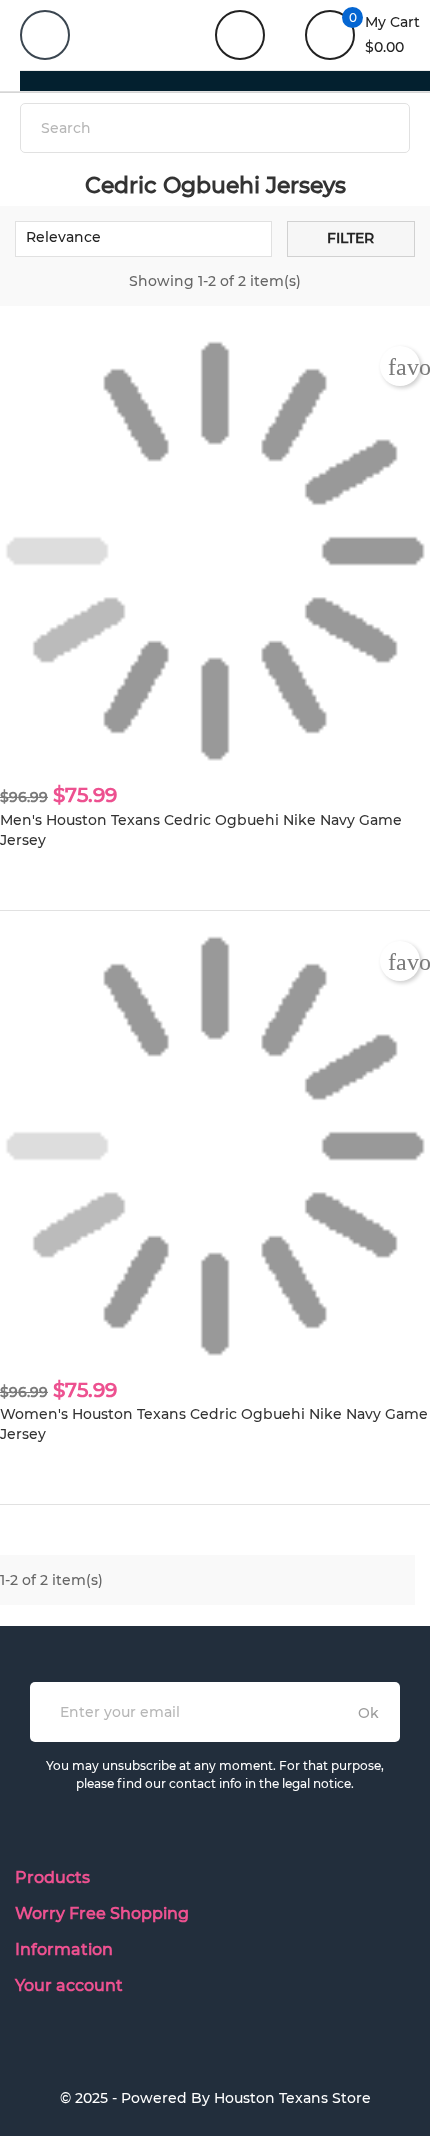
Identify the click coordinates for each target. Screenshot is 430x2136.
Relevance (141, 239)
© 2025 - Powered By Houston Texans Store (215, 2098)
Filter (350, 238)
